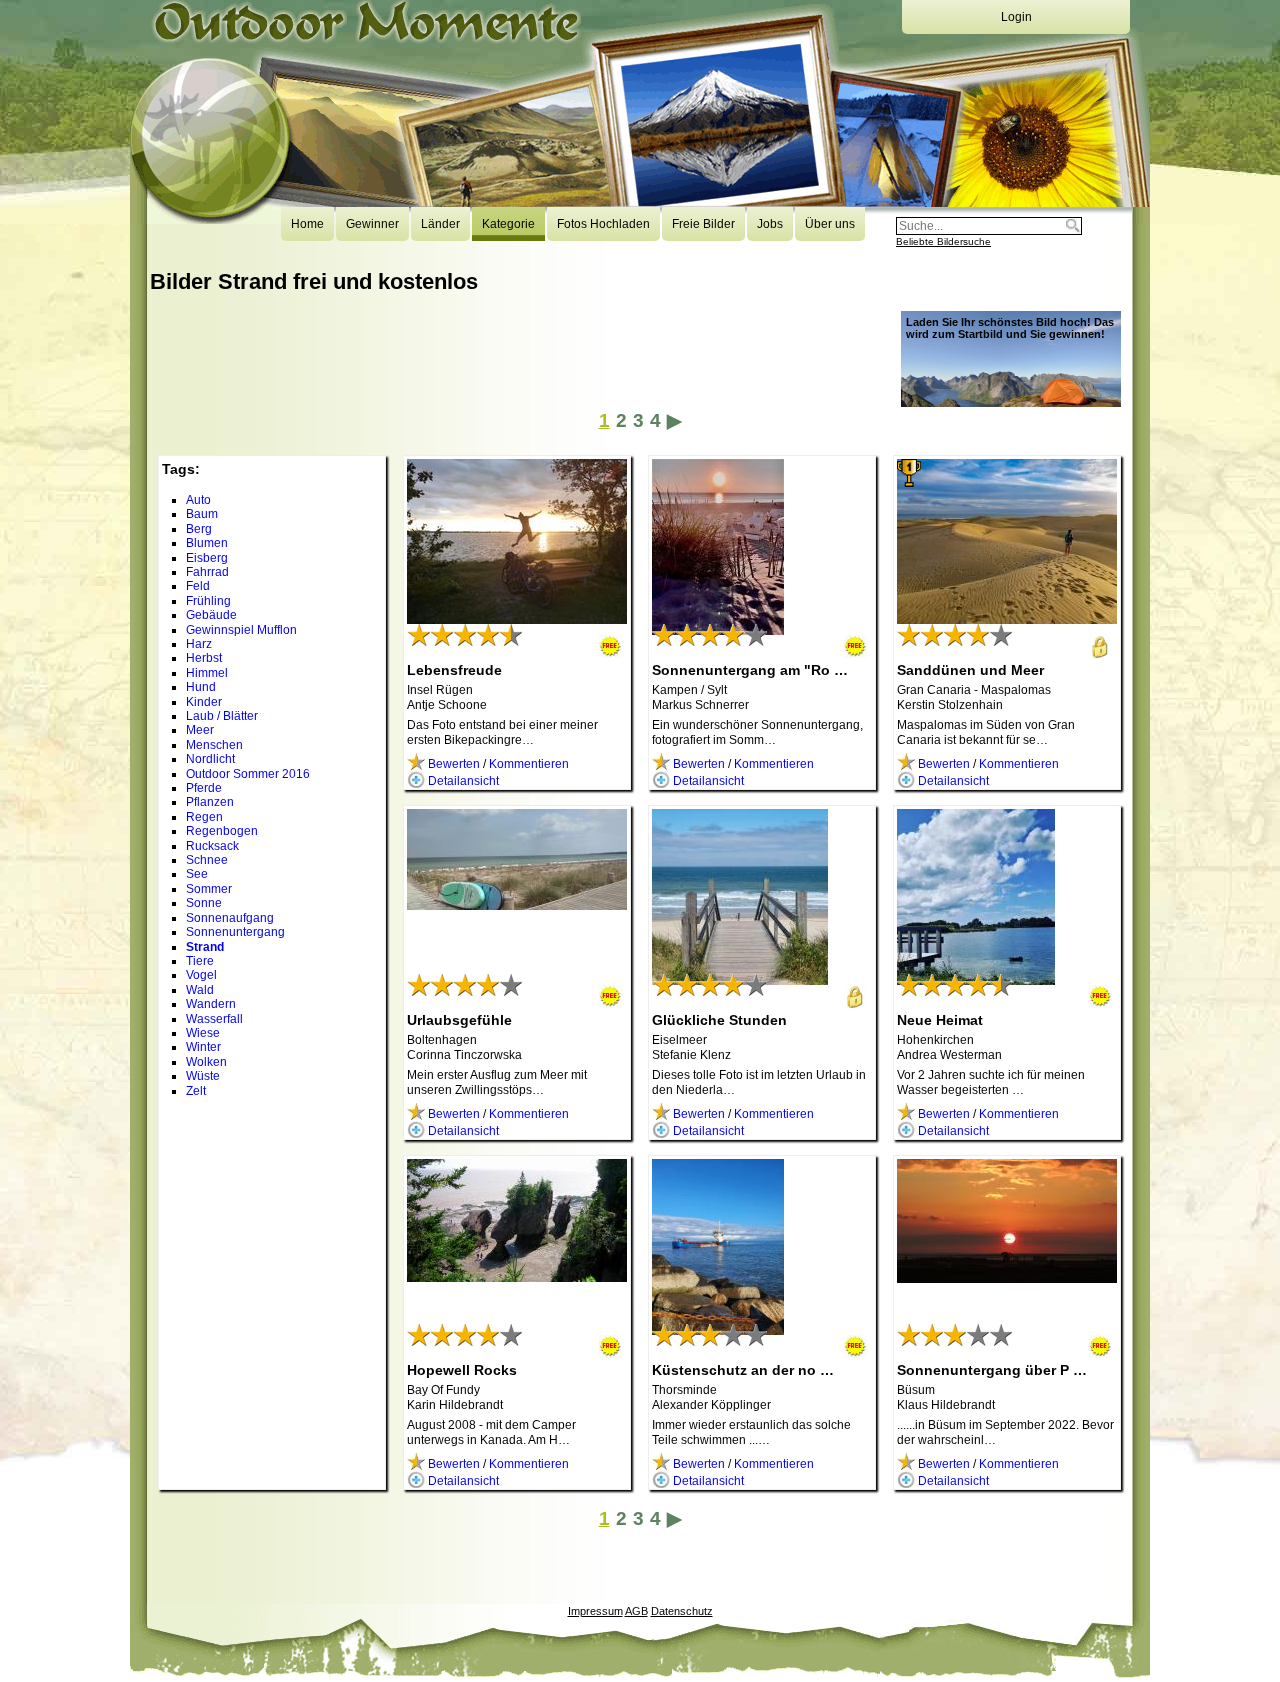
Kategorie (508, 224)
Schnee (207, 860)
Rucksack (212, 846)
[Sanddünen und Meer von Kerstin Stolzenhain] (1007, 617)
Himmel (207, 673)
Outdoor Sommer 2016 (248, 774)
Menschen (214, 745)
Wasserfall (214, 1019)
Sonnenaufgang (230, 918)
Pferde (204, 788)
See (197, 874)
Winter (203, 1047)
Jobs (770, 224)
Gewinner (372, 224)
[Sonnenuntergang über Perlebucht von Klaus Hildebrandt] (1007, 1276)
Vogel (201, 975)
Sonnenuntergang (235, 932)
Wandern (211, 1004)
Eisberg (207, 558)
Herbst (204, 658)
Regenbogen (222, 831)
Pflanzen (210, 802)
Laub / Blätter (222, 716)
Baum (202, 514)
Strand (205, 947)
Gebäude (211, 615)
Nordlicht (210, 759)
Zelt (196, 1091)
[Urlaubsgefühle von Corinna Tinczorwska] (517, 903)
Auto (198, 500)
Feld (198, 586)
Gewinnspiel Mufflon (241, 630)
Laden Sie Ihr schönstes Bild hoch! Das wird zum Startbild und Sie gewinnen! (1010, 328)
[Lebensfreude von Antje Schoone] (517, 617)
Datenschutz (682, 1611)
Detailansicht (462, 781)
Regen (204, 817)
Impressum (595, 1611)
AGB (636, 1611)
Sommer (209, 889)
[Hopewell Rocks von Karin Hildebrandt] (517, 1275)
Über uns (830, 224)
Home (307, 224)
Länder (440, 224)
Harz (199, 644)
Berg (199, 529)
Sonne (204, 903)
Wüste (203, 1076)
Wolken (206, 1062)
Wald (200, 990)
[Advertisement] (514, 362)
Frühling (208, 601)
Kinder (204, 702)
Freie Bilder (703, 224)
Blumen (207, 543)
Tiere (200, 961)
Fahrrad (207, 572)
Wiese (203, 1033)
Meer (200, 730)
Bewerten (452, 764)
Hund (201, 687)
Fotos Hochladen (603, 224)
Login (1016, 17)
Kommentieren (529, 764)
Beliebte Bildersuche (943, 241)
